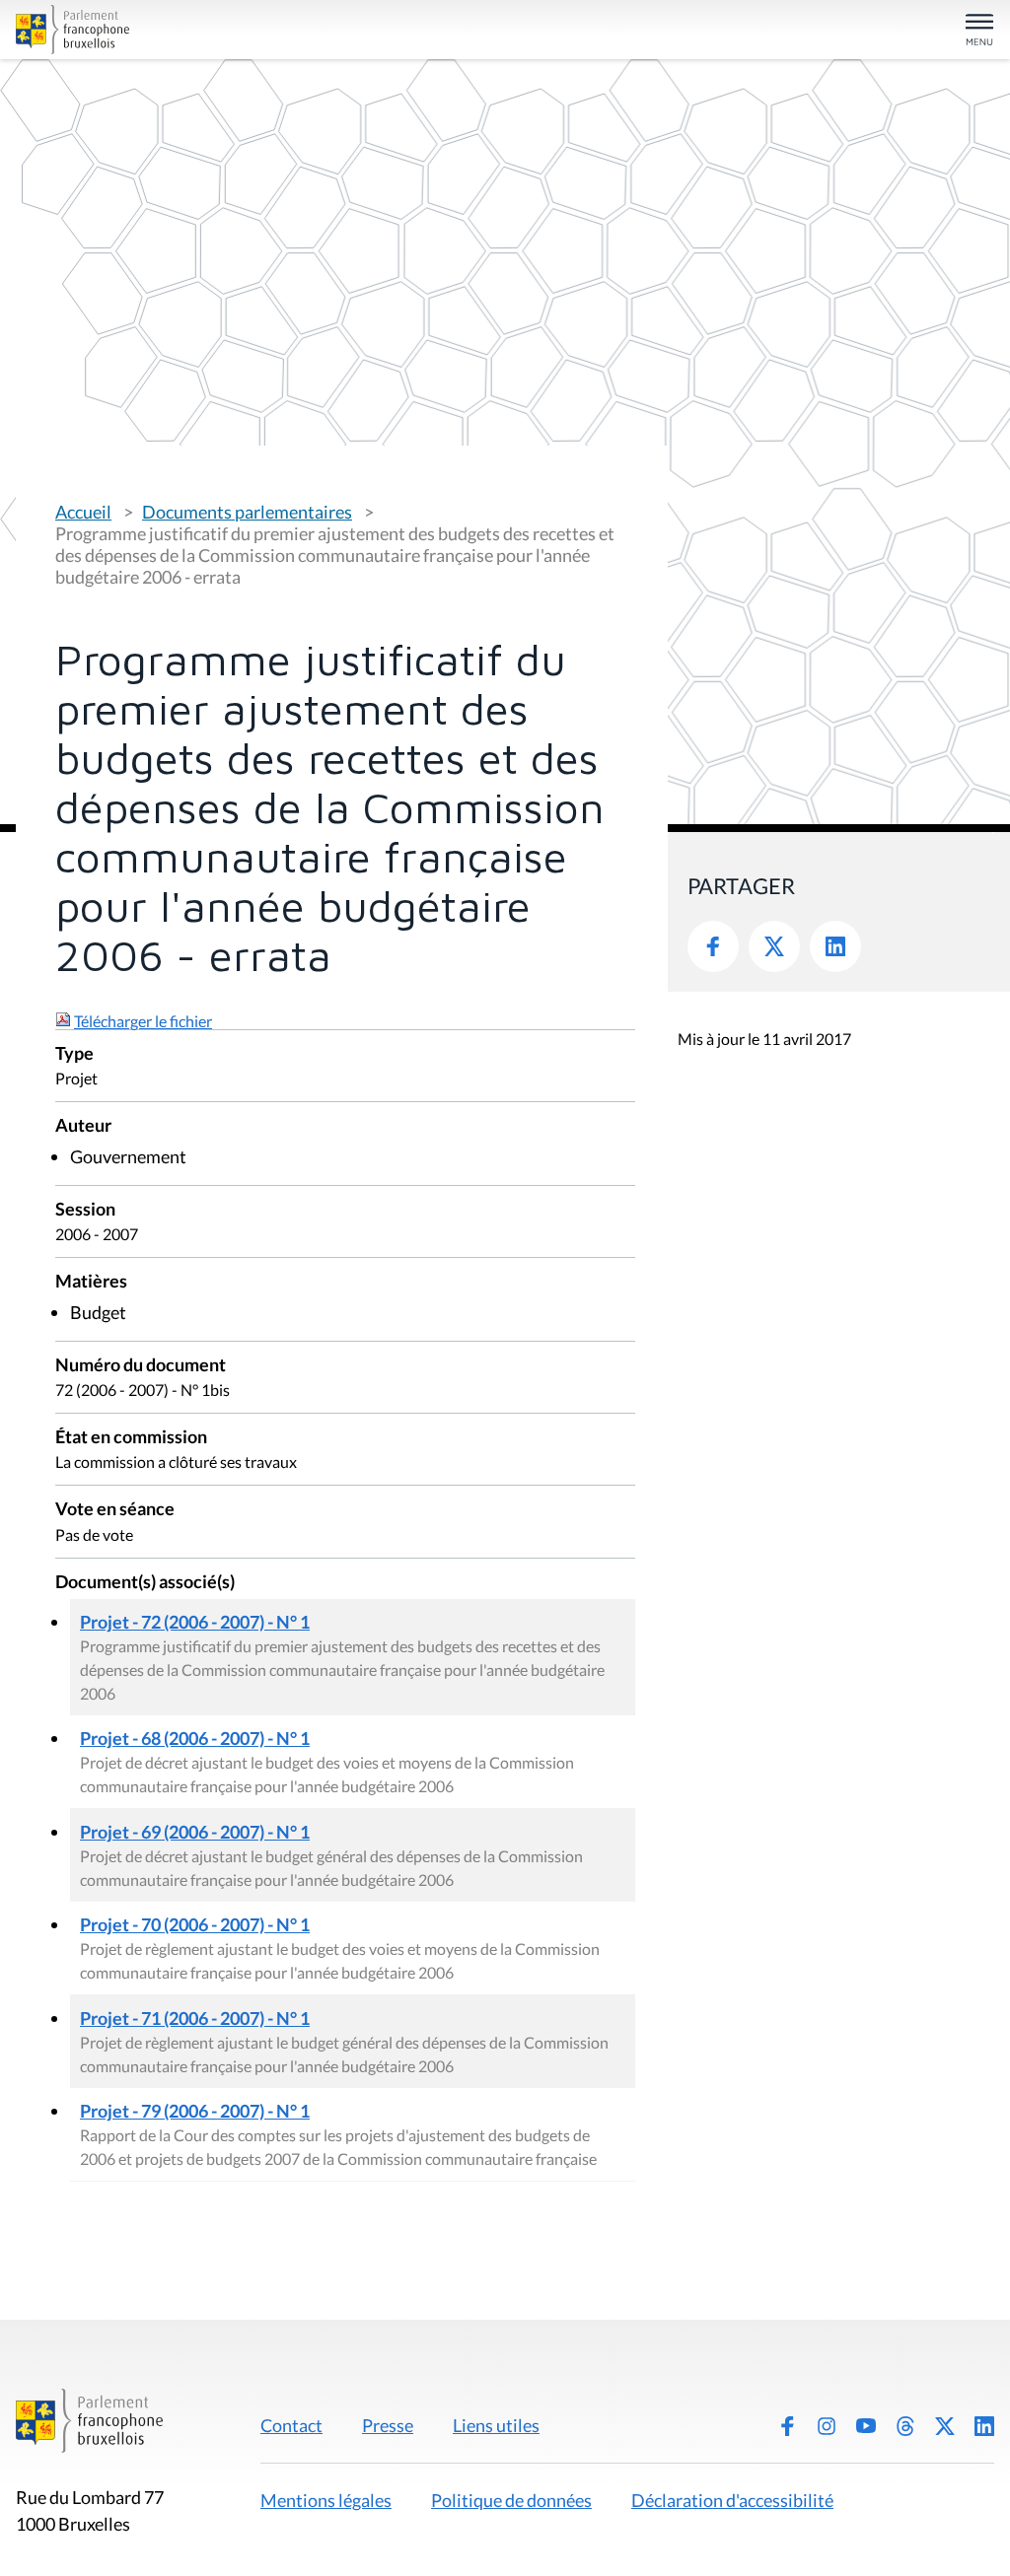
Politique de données (511, 2500)
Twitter (774, 946)
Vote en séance (115, 1510)
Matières (91, 1282)
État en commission (131, 1438)
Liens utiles (496, 2425)
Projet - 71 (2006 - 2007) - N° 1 (195, 2018)
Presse (388, 2425)
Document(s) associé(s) (145, 1583)
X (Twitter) (945, 2426)
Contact (291, 2425)
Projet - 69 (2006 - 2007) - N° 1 (195, 1832)
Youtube (866, 2426)
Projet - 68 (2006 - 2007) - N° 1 (195, 1738)
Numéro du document (141, 1366)
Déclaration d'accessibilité (732, 2500)
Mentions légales (326, 2500)
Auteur (83, 1126)
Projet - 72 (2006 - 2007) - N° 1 (195, 1622)
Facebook (713, 946)
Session (85, 1210)
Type (74, 1054)
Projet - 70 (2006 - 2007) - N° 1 (195, 1924)
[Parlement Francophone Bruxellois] (176, 30)
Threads (905, 2426)
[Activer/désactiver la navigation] (979, 31)
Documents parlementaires (247, 512)
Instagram (827, 2426)
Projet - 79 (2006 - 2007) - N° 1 (195, 2111)
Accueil (83, 512)
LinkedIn (835, 946)
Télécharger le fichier (143, 1021)
